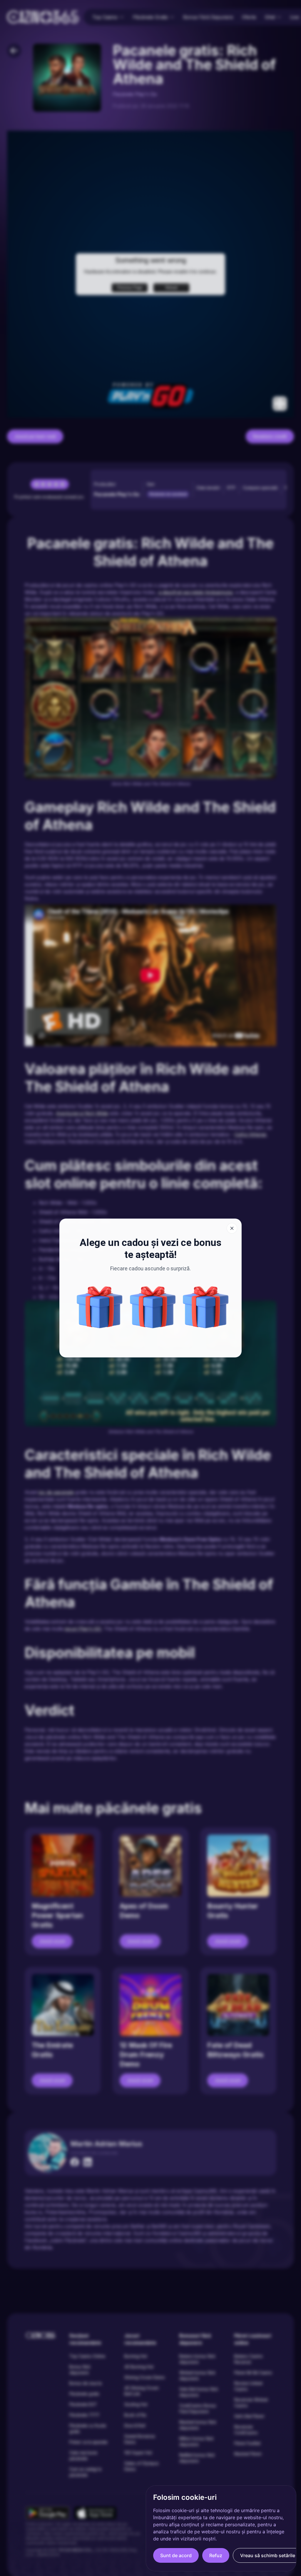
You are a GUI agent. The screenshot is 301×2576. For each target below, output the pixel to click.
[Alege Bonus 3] (206, 1307)
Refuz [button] (216, 2555)
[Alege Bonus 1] (100, 1307)
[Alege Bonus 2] (153, 1307)
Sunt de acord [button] (176, 2555)
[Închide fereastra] (232, 1228)
